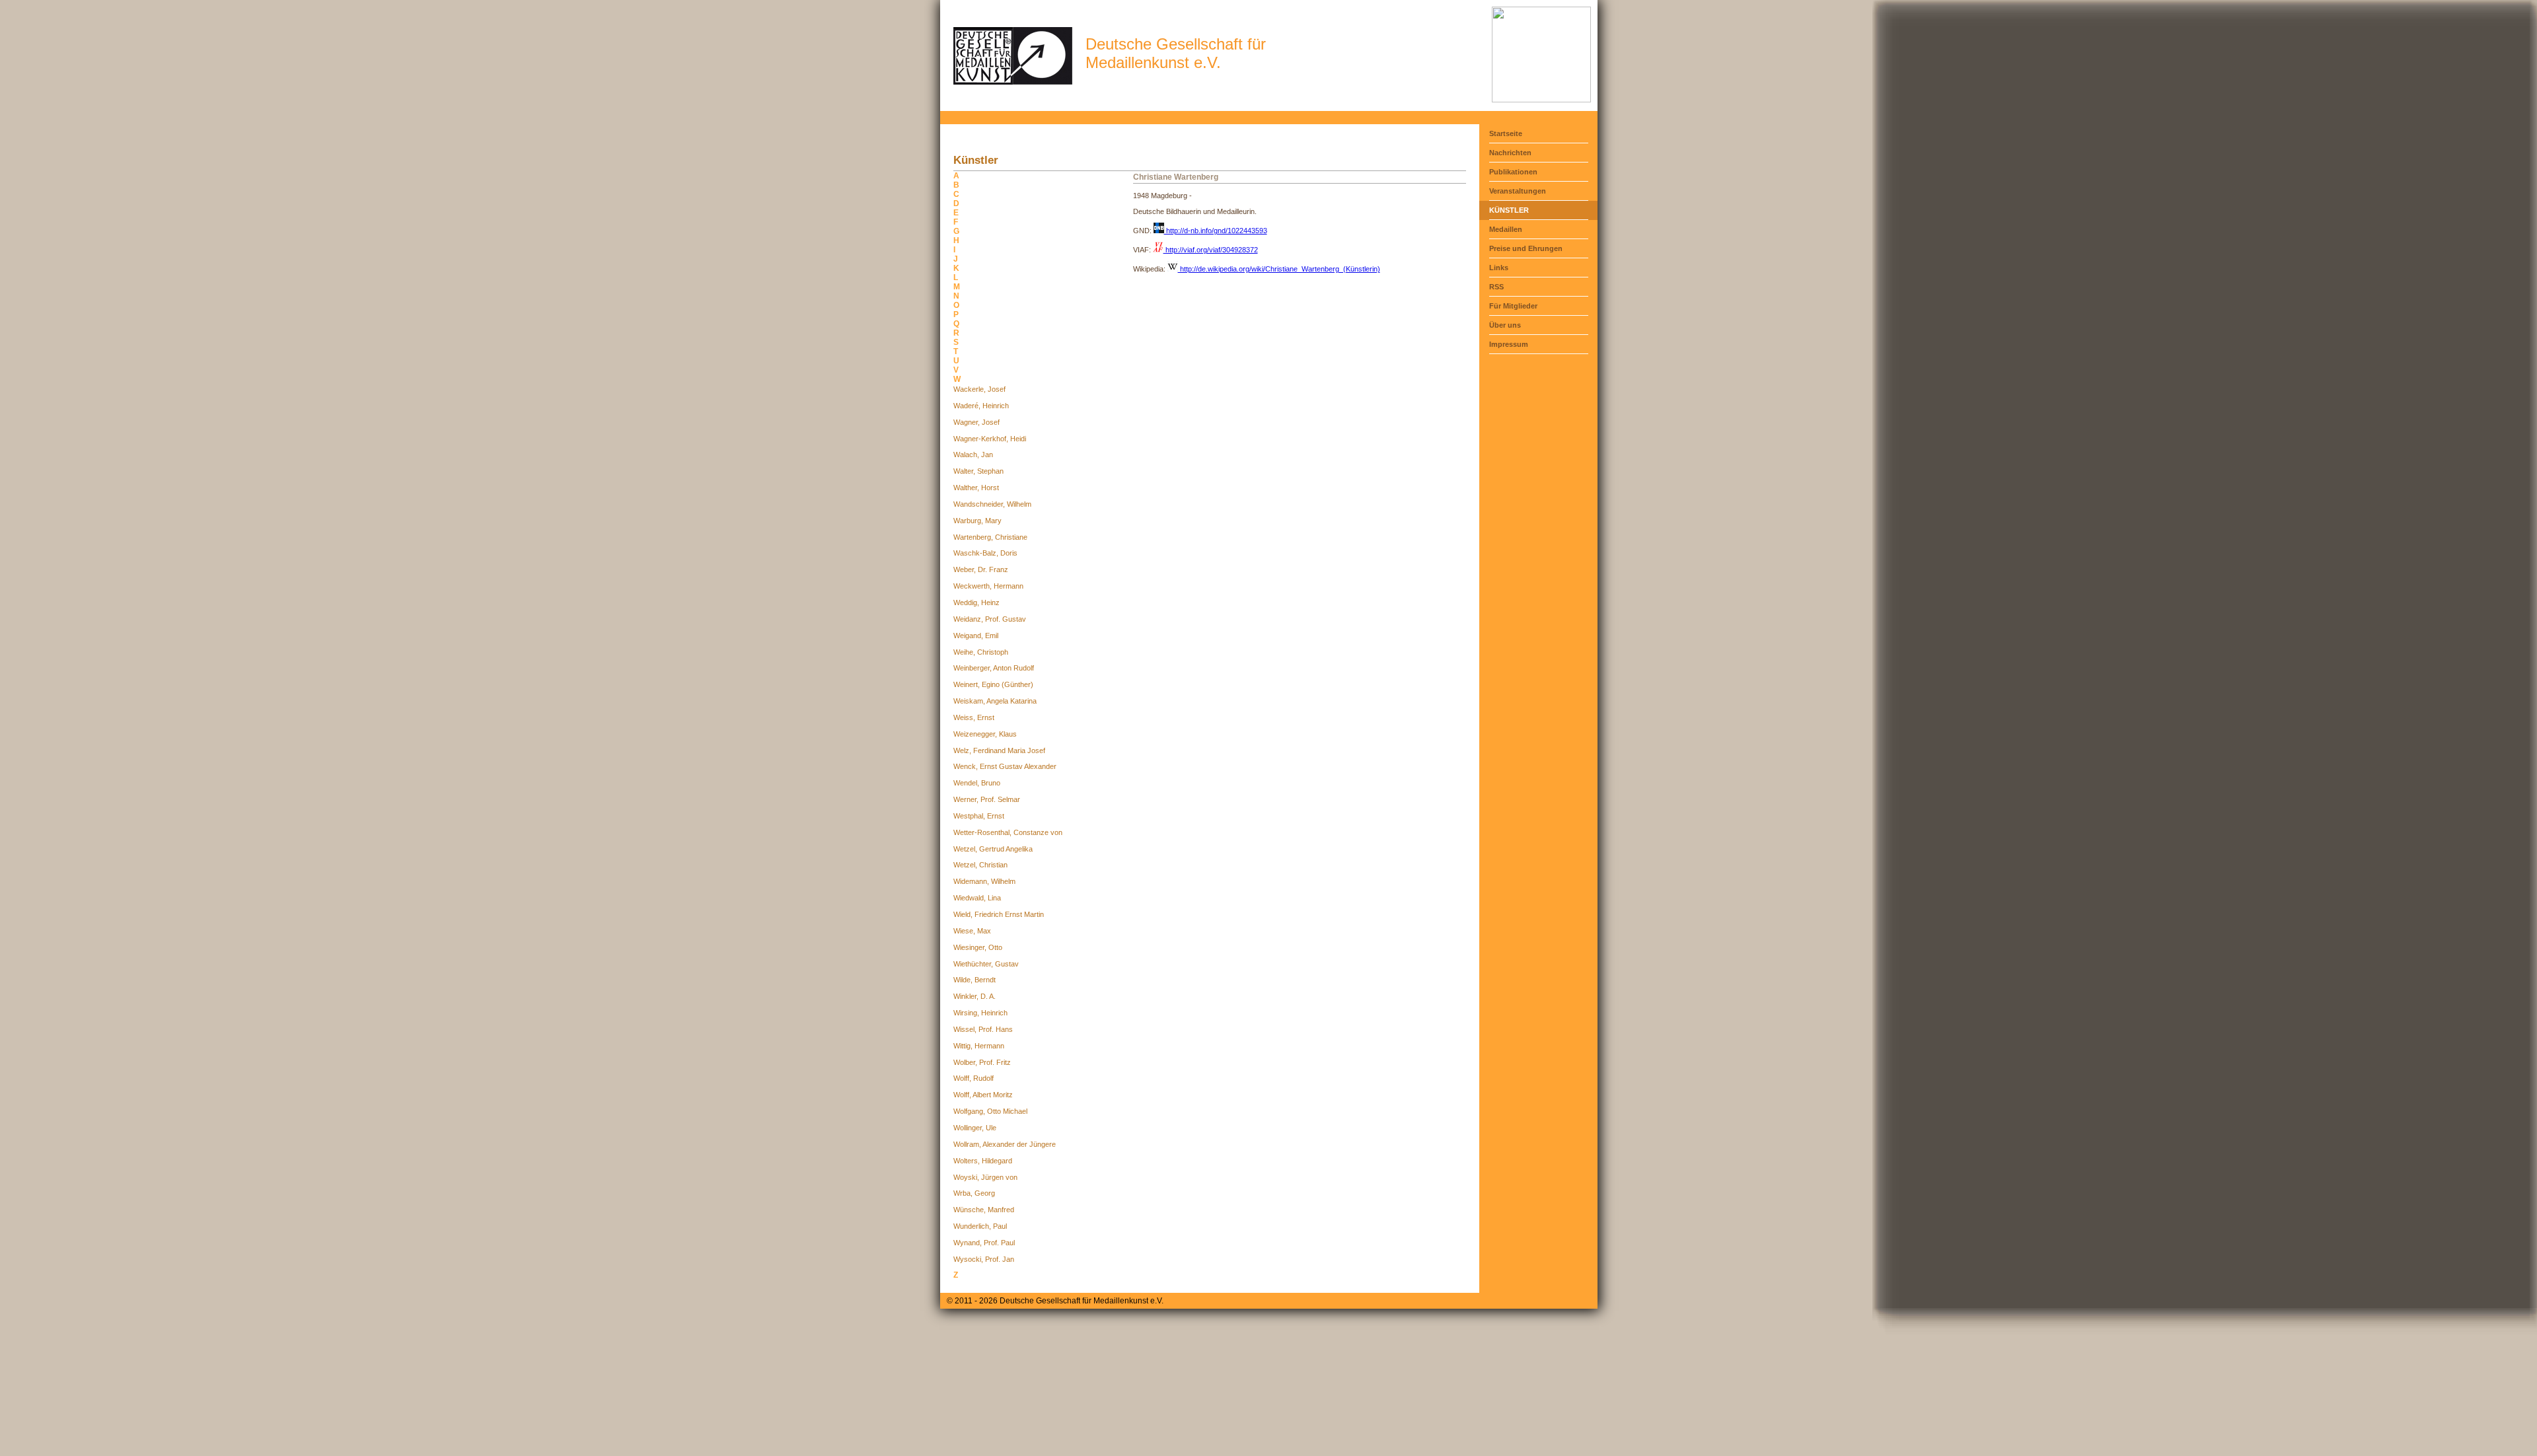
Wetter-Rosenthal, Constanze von (1008, 832)
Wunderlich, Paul (980, 1226)
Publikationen (1513, 172)
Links (1499, 268)
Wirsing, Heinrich (980, 1013)
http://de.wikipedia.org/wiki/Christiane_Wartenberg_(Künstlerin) (1279, 269)
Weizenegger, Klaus (985, 734)
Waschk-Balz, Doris (985, 553)
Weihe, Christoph (981, 652)
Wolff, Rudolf (974, 1078)
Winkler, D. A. (974, 996)
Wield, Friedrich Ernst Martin (999, 914)
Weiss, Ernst (974, 717)
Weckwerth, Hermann (988, 586)
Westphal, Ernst (979, 816)
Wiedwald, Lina (977, 898)
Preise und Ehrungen (1526, 248)
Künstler (1509, 210)
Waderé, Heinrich (981, 406)
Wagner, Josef (976, 422)
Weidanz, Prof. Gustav (990, 619)
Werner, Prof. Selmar (987, 799)
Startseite (1506, 133)
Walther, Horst (976, 488)
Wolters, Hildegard (983, 1161)
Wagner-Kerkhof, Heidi (990, 439)
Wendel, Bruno (977, 783)
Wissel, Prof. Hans (983, 1029)
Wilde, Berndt (974, 980)
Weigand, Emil (976, 636)
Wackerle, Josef (979, 389)
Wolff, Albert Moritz (983, 1095)
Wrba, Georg (974, 1193)
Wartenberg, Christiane (990, 537)
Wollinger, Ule (975, 1128)
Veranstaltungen (1518, 191)
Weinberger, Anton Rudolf (994, 668)
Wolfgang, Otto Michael (990, 1111)
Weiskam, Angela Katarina (995, 701)
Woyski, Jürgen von (985, 1177)
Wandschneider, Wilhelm (992, 504)
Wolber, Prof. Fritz (982, 1062)
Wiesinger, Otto (978, 947)
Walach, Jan (973, 455)
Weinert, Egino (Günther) (993, 684)
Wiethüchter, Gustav (986, 964)
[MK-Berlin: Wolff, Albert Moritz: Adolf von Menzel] (1541, 100)
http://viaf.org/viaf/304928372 (1211, 250)
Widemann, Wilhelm (984, 881)
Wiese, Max (972, 931)
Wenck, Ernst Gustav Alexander (1005, 766)
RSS (1496, 287)
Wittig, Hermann (979, 1046)
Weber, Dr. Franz (981, 569)
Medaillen (1506, 229)
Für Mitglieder (1513, 306)
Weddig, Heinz (976, 602)
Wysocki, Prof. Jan (984, 1259)
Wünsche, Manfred (984, 1210)
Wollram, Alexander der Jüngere (1005, 1144)
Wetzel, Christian (980, 865)
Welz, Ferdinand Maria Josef (999, 750)
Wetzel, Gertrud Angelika (993, 849)
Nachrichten (1510, 153)
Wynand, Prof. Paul (984, 1243)
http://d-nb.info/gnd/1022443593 (1216, 231)
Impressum (1509, 344)
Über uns (1505, 325)
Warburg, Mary (977, 521)
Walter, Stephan (978, 471)
